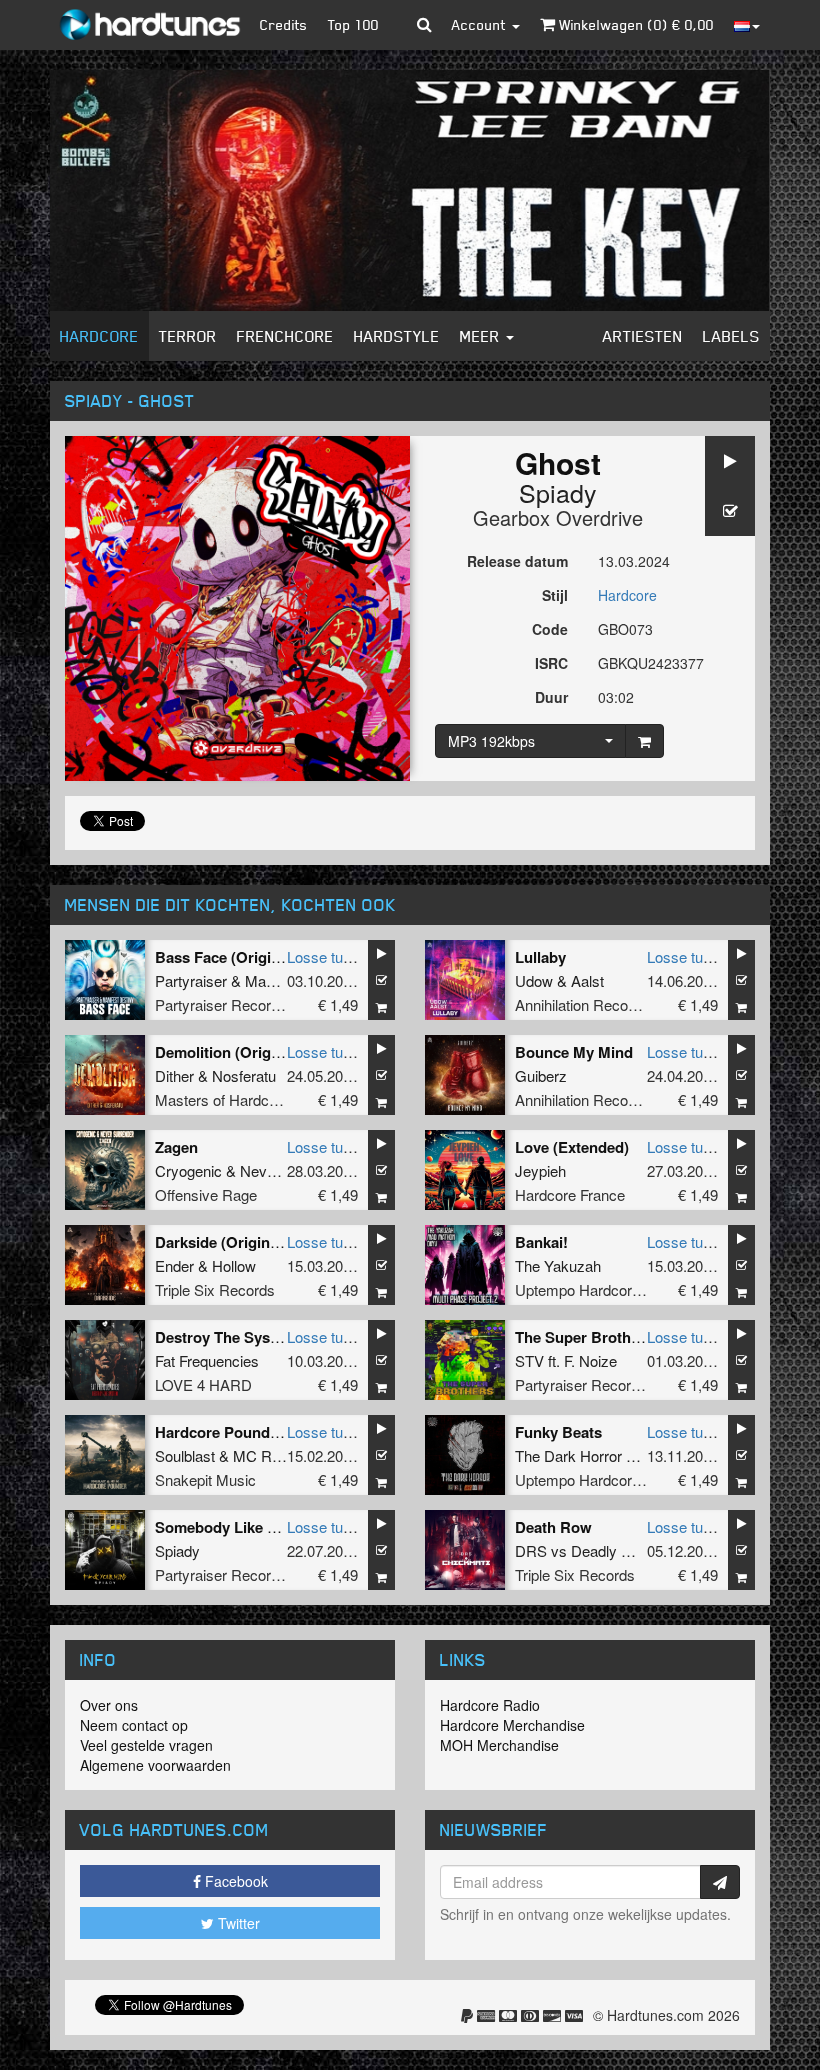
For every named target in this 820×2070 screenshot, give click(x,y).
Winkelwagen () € (634, 24)
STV (529, 1360)
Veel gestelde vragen (146, 1745)
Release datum (517, 561)
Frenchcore (285, 336)
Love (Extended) (572, 1147)
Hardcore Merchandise (512, 1725)
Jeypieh (540, 1170)
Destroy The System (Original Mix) (275, 1337)
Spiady (558, 492)
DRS (531, 1550)
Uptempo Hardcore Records (607, 1289)
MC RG (258, 1455)
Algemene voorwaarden (155, 1765)
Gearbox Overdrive (558, 517)
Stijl (555, 595)
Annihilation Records (582, 1004)
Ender (174, 1265)
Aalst (587, 980)
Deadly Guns (614, 1550)
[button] (424, 25)
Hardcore (99, 336)
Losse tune (323, 956)
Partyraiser (191, 980)
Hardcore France (570, 1194)
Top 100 (353, 24)
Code (550, 629)
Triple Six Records (215, 1289)
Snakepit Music (205, 1479)
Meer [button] (482, 336)
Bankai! (541, 1242)
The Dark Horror (568, 1455)
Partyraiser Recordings (230, 1004)
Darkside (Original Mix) (235, 1242)
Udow (534, 980)
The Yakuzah (558, 1265)
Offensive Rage (206, 1194)
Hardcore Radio (490, 1705)
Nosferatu (244, 1075)
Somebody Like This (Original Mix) (275, 1527)
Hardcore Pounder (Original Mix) (269, 1432)
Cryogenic (188, 1170)
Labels (731, 336)
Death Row (553, 1527)
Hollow (234, 1265)
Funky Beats (558, 1432)
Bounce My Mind (574, 1052)
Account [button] (481, 24)
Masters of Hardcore (222, 1099)
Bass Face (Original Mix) (240, 957)
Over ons (109, 1705)
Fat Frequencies (207, 1360)
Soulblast (185, 1455)
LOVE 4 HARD (203, 1384)
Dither (174, 1075)
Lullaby (540, 957)
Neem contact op (134, 1725)
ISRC (551, 663)
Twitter (237, 1923)
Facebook (234, 1881)
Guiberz (541, 1075)
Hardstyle (397, 336)
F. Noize (590, 1360)
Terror (188, 336)
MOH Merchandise (499, 1745)
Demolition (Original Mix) (242, 1052)
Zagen (176, 1147)
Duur (551, 697)
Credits (284, 24)
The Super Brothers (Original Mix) (633, 1337)
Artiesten (643, 336)
